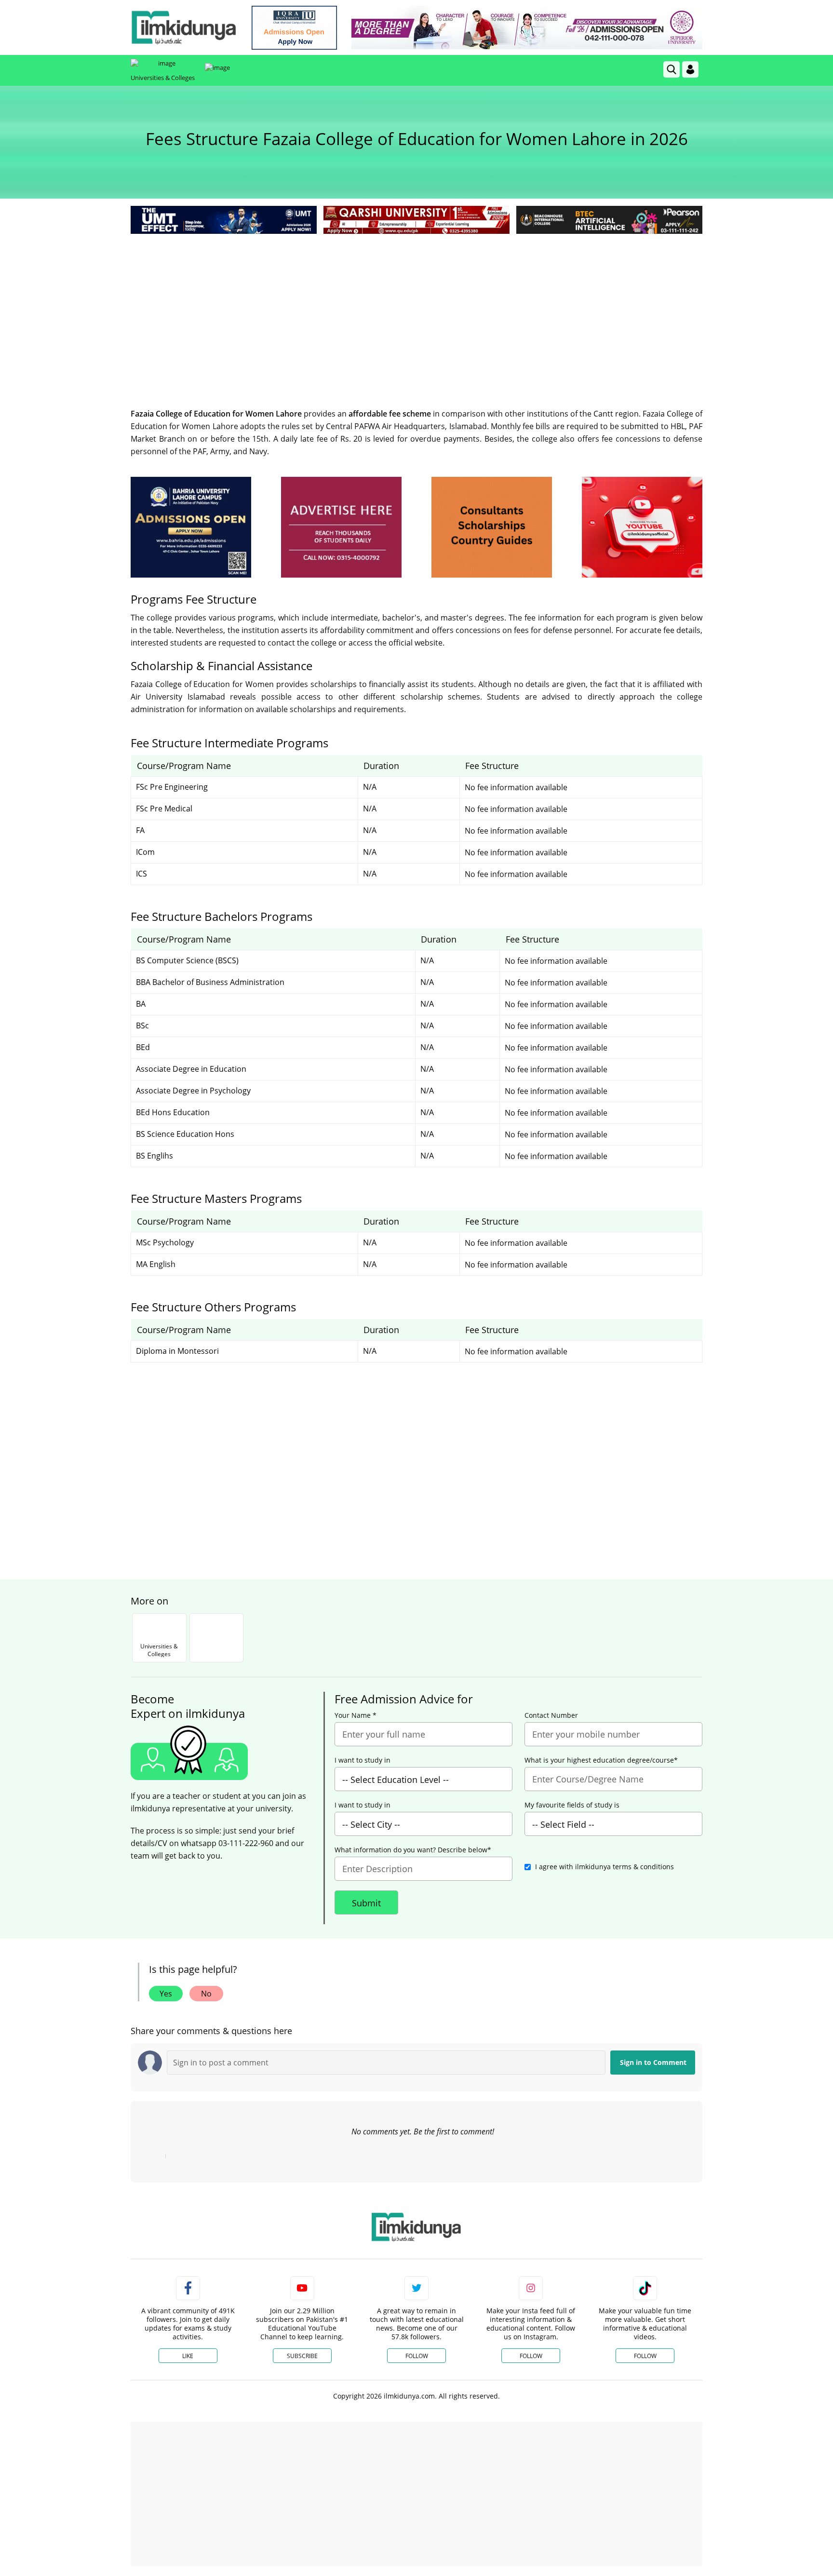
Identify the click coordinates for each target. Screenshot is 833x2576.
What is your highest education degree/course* (601, 1760)
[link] (294, 28)
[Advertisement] (416, 309)
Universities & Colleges (163, 78)
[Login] (690, 69)
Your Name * (356, 1715)
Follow (417, 2356)
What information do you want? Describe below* (413, 1850)
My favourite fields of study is (572, 1805)
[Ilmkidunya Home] (184, 27)
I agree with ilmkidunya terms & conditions (605, 1867)
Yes (166, 1994)
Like (188, 2356)
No (206, 1994)
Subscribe (302, 2356)
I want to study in (363, 1760)
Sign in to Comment (653, 2062)
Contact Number (551, 1715)
